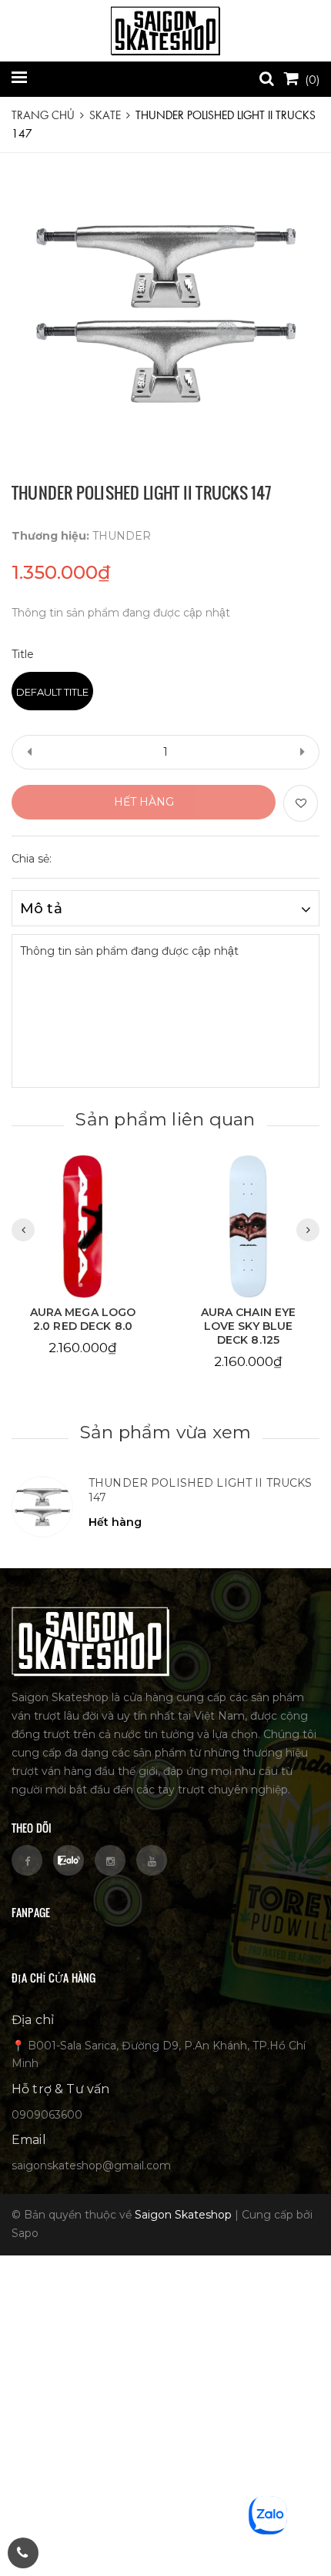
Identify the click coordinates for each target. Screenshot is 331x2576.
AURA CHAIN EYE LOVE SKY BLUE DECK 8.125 (249, 1326)
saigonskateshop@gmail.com (91, 2166)
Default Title (52, 692)
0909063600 (47, 2115)
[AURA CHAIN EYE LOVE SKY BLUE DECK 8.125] (248, 1226)
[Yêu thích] (301, 803)
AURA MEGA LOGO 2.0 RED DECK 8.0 (83, 1319)
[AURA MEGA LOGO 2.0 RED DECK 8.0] (83, 1226)
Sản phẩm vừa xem (166, 1432)
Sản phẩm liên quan (165, 1119)
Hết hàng (144, 802)
